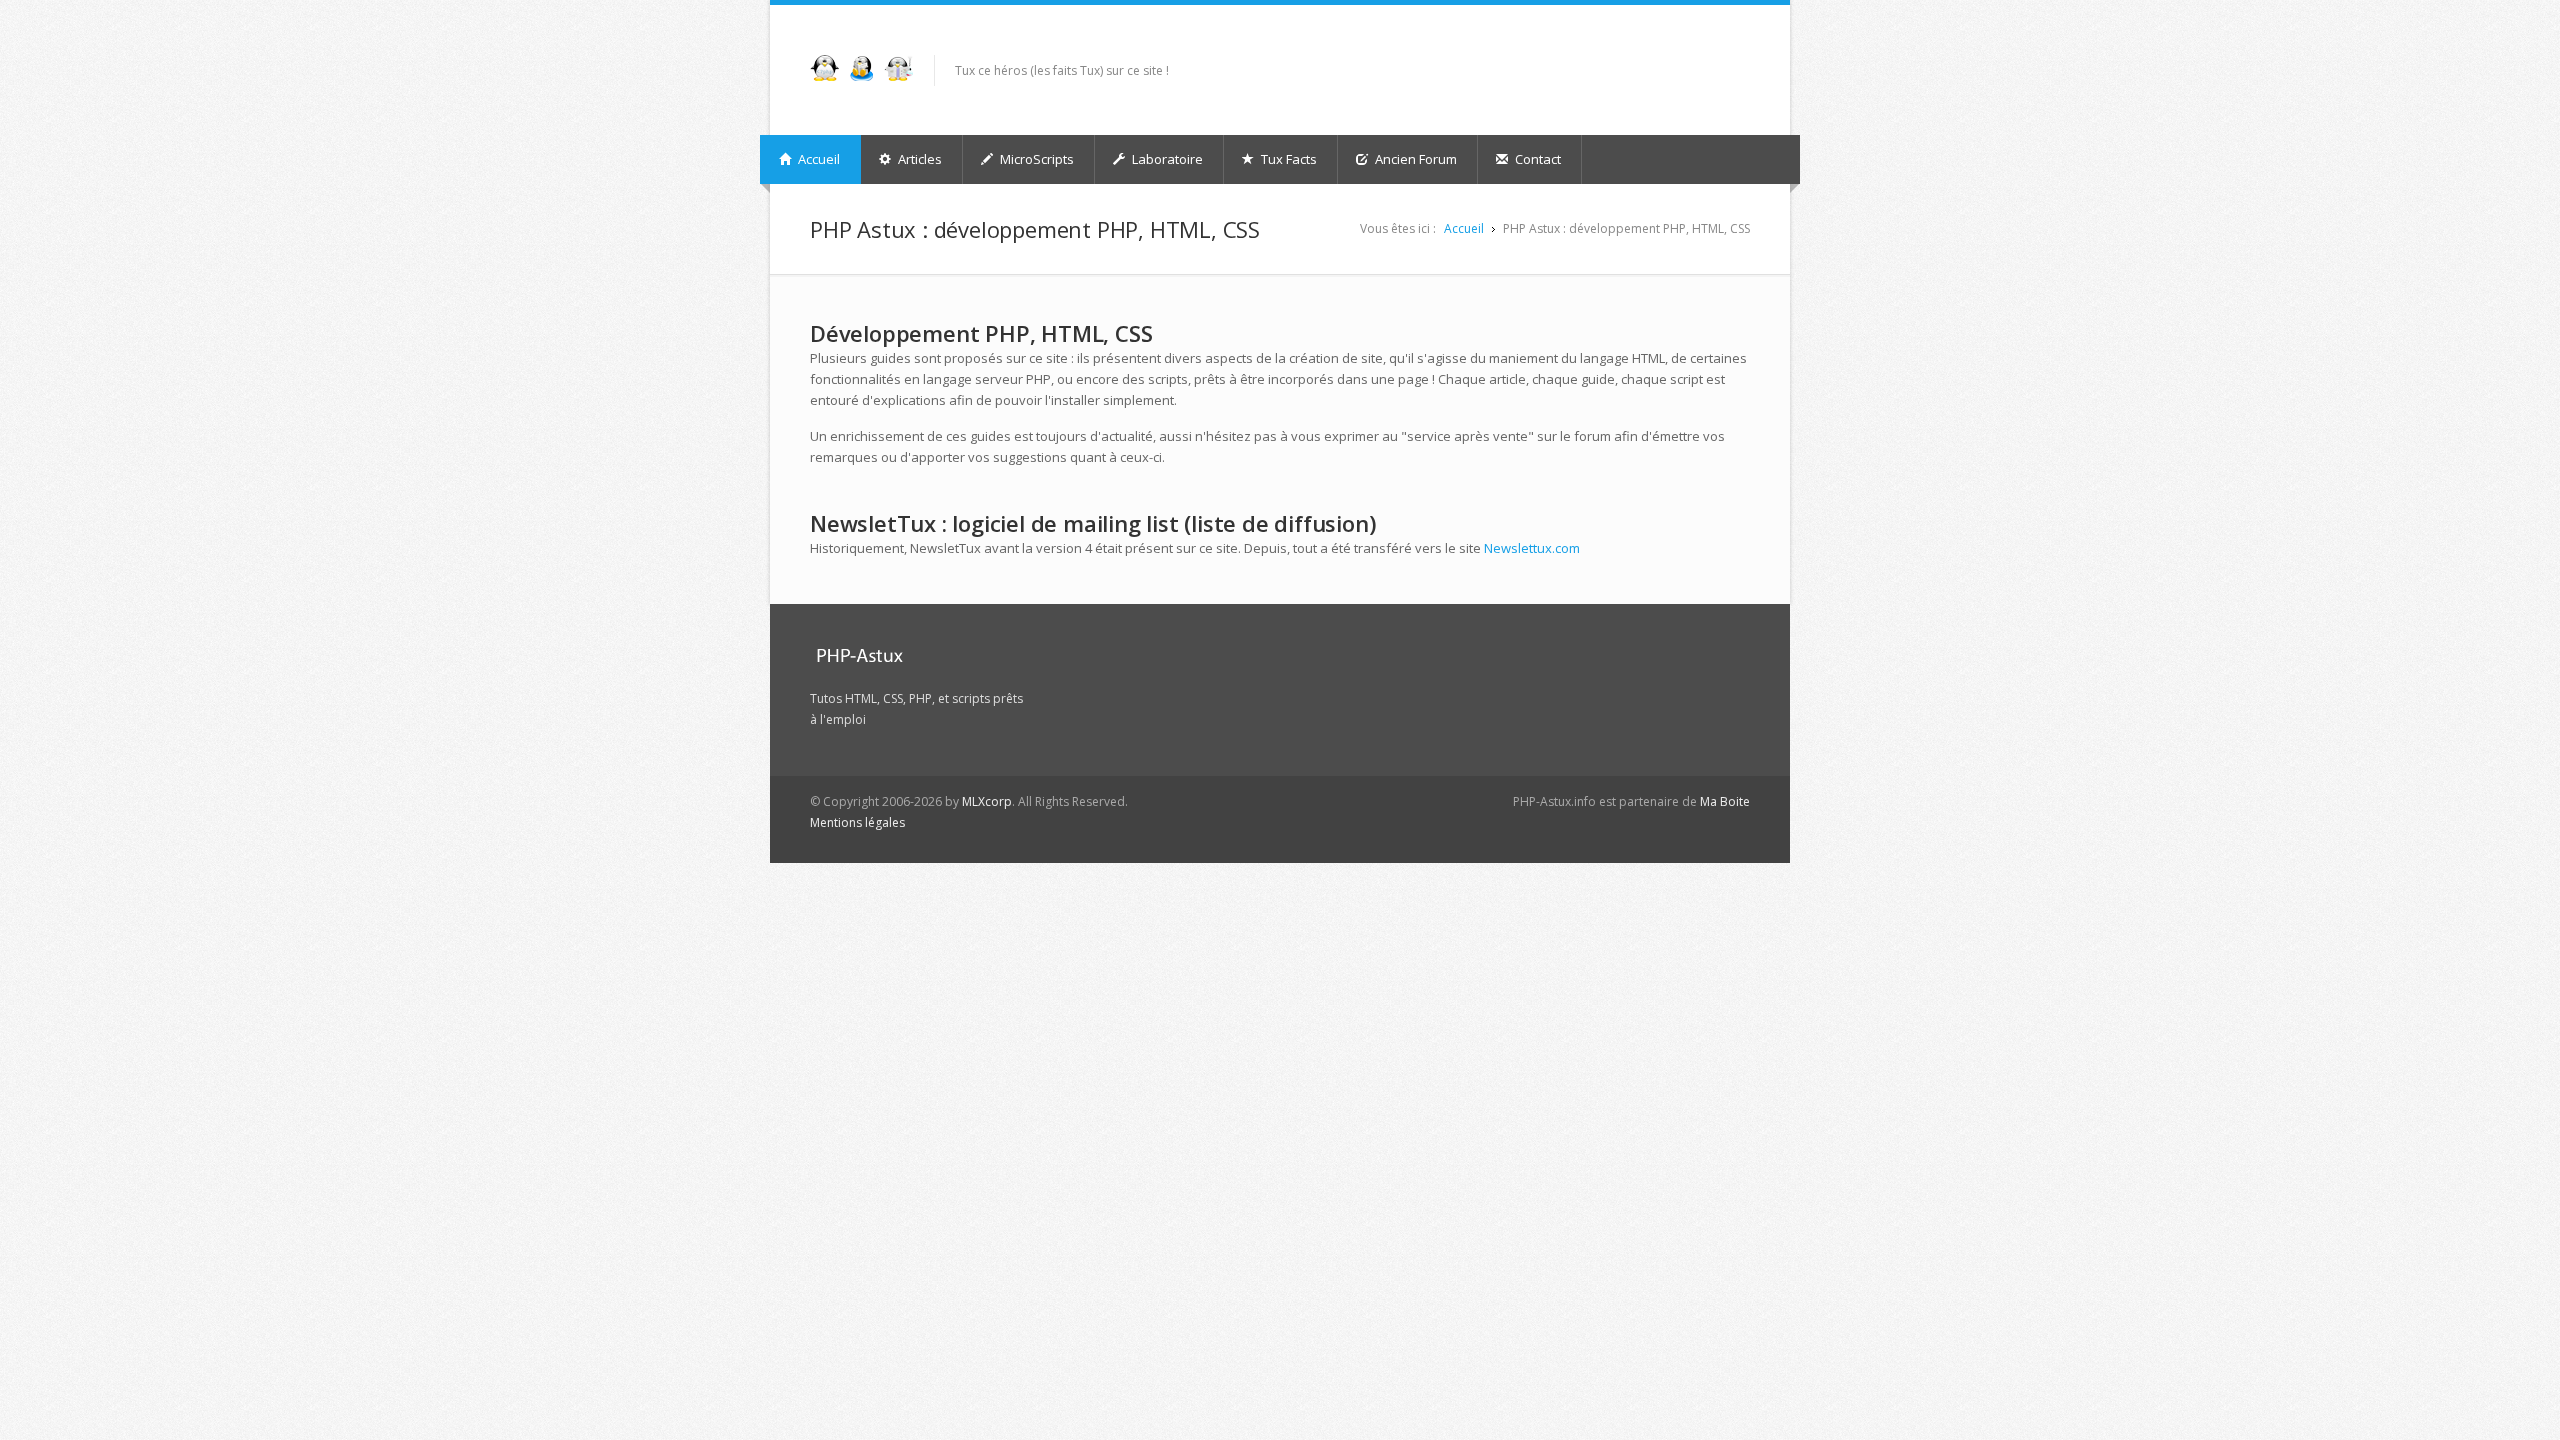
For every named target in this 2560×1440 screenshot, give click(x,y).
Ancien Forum (1414, 159)
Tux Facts (1287, 159)
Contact (1536, 159)
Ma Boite (1725, 801)
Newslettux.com (1532, 548)
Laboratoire (1166, 159)
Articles (918, 159)
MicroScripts (1035, 159)
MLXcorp (987, 801)
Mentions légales (857, 822)
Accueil (817, 159)
